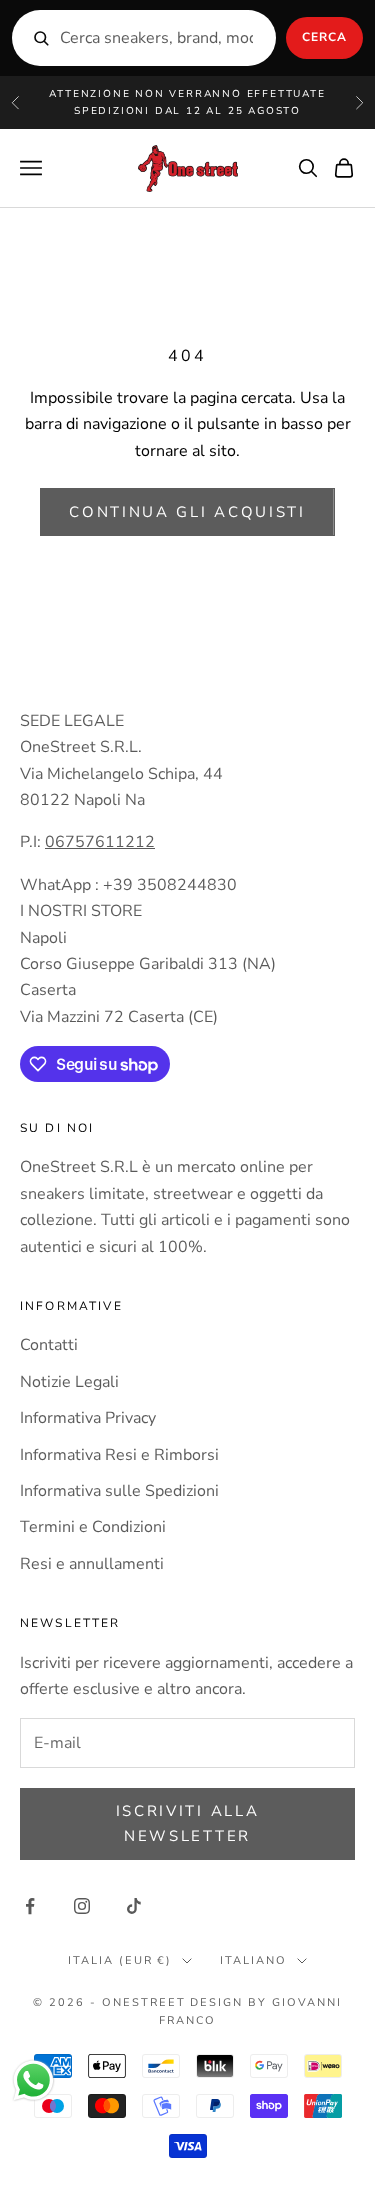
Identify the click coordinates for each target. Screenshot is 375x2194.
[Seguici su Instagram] (82, 1906)
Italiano (253, 1960)
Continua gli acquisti (187, 512)
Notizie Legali (69, 1382)
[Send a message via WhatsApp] (33, 2080)
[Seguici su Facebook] (30, 1906)
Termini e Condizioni (93, 1527)
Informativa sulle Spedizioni (119, 1491)
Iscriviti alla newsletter (188, 1823)
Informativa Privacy (88, 1418)
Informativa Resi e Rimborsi (119, 1455)
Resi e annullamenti (92, 1564)
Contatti (49, 1345)
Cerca (324, 37)
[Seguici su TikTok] (134, 1906)
